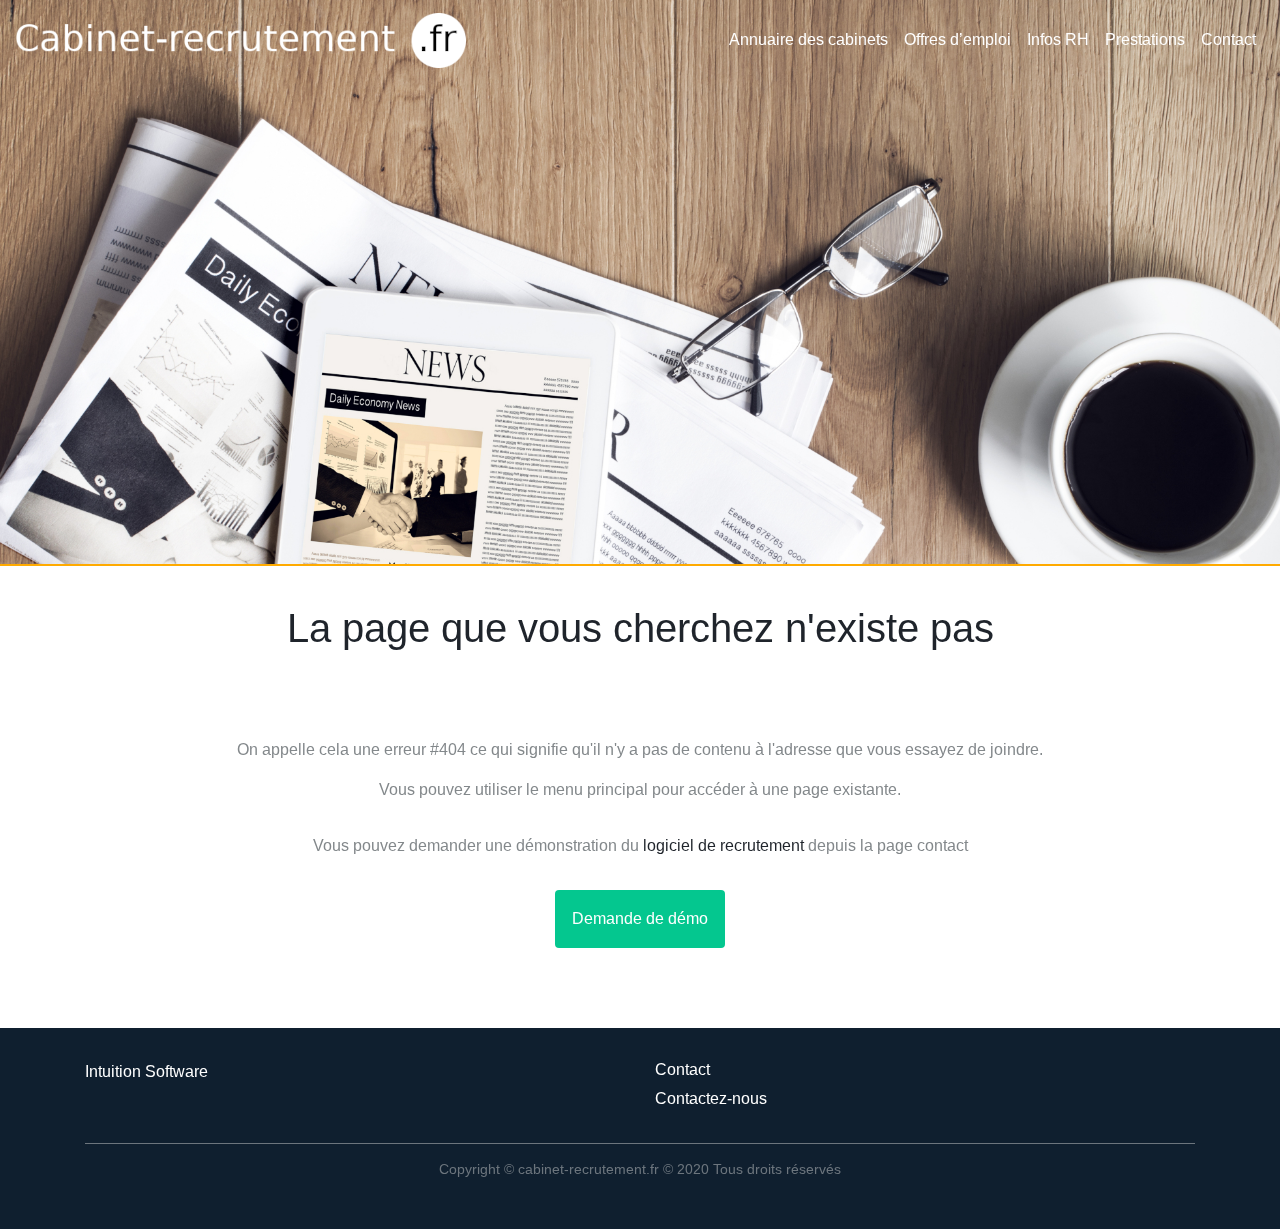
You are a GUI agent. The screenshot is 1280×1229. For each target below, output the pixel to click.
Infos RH (1058, 39)
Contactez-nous (711, 1098)
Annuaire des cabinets (808, 39)
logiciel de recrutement (723, 845)
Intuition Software (146, 1071)
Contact (1228, 39)
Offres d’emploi (957, 39)
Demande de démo (640, 918)
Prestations (1145, 39)
